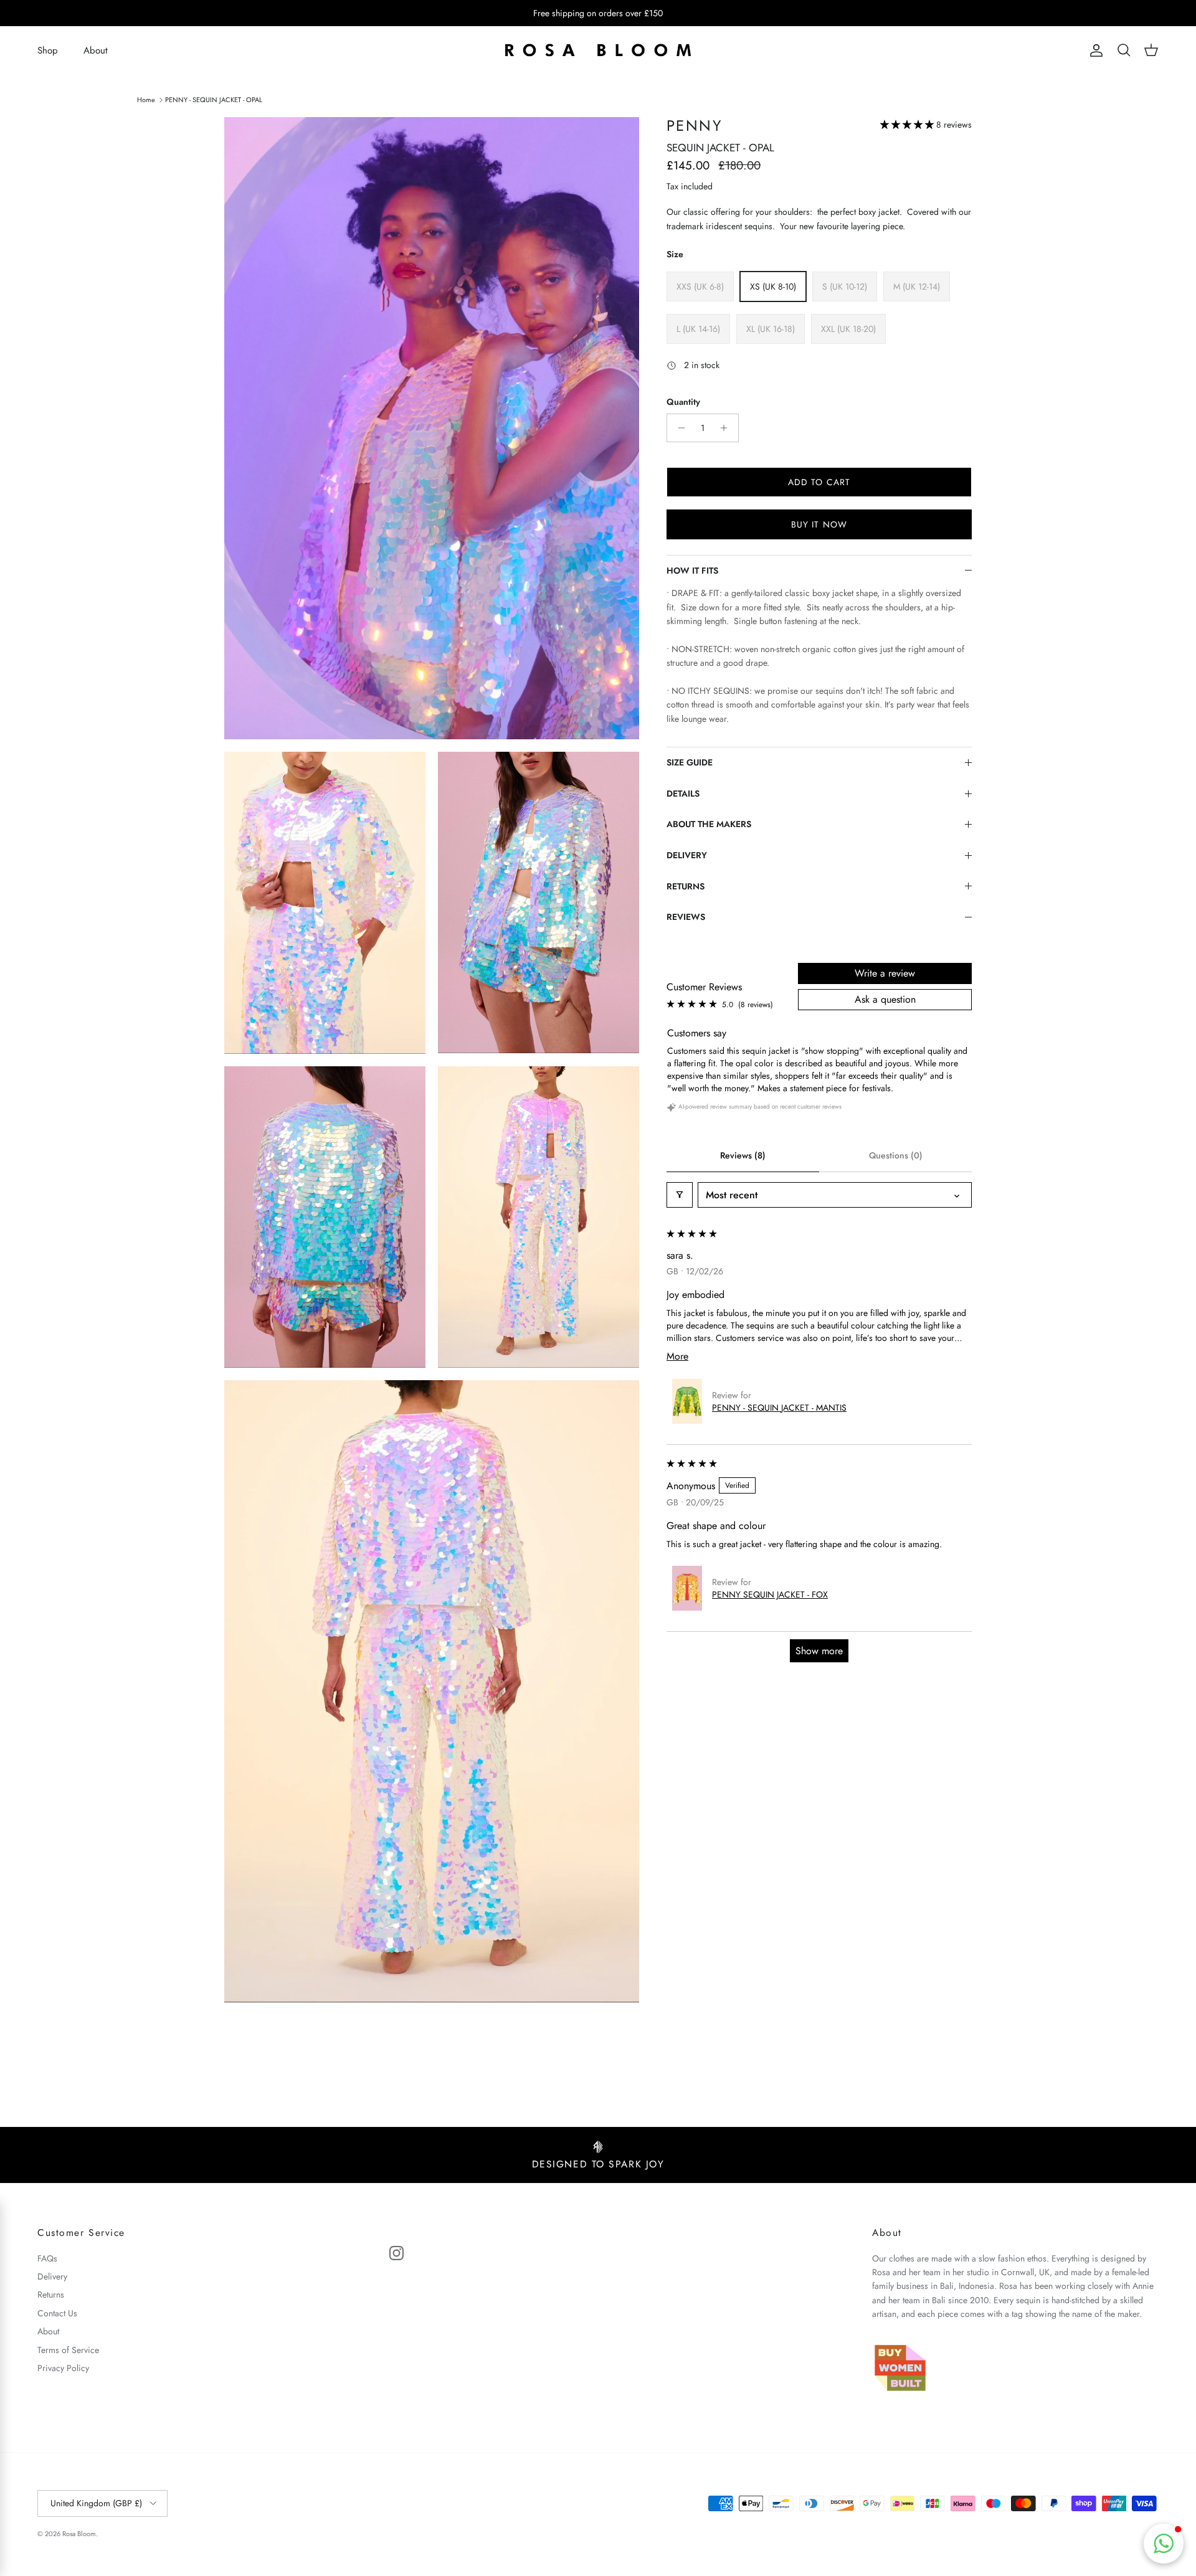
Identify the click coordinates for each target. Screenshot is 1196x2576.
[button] (908, 125)
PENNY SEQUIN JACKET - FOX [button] (770, 1594)
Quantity (683, 402)
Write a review (885, 973)
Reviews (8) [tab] (743, 1155)
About (96, 50)
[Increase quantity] (727, 428)
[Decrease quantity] (678, 428)
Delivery (52, 2276)
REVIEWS (686, 917)
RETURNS (686, 886)
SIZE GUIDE (690, 762)
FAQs (47, 2258)
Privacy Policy (63, 2368)
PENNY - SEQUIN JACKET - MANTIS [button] (779, 1408)
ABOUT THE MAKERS (709, 824)
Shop (48, 50)
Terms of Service (68, 2350)
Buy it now (819, 524)
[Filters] (680, 1195)
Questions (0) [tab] (896, 1155)
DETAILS (683, 793)
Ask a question (885, 999)
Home (146, 99)
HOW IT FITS (692, 571)
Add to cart (819, 482)
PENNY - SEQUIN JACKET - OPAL (214, 99)
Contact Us (57, 2313)
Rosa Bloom (79, 2534)
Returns (51, 2294)
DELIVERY (687, 855)
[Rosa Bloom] (598, 51)
